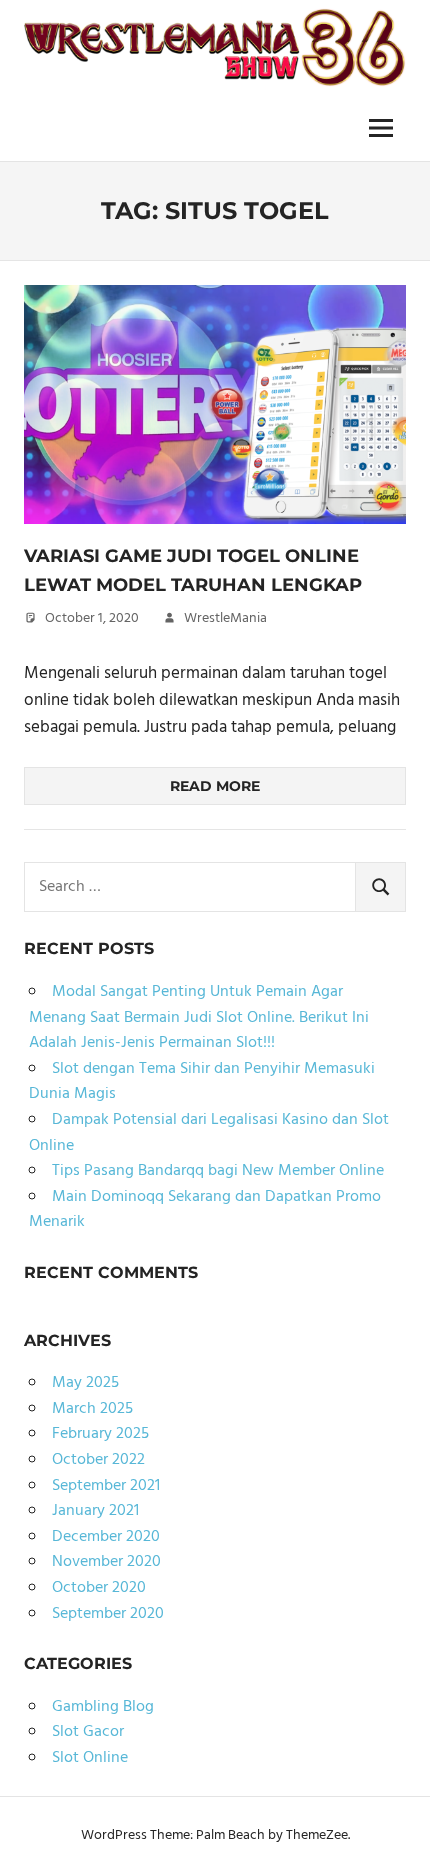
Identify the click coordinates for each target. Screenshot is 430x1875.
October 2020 (99, 1588)
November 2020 (106, 1562)
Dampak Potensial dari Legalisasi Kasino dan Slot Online (209, 1133)
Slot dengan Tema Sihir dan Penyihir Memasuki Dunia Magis (202, 1082)
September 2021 (106, 1486)
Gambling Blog (103, 1707)
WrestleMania (225, 618)
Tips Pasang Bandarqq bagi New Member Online (218, 1171)
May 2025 (85, 1383)
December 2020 (106, 1537)
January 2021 (95, 1511)
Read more (215, 786)
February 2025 (100, 1434)
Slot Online (90, 1758)
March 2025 (92, 1409)
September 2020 (108, 1614)
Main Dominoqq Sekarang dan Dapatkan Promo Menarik (205, 1210)
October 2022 (98, 1460)
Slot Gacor (88, 1732)
